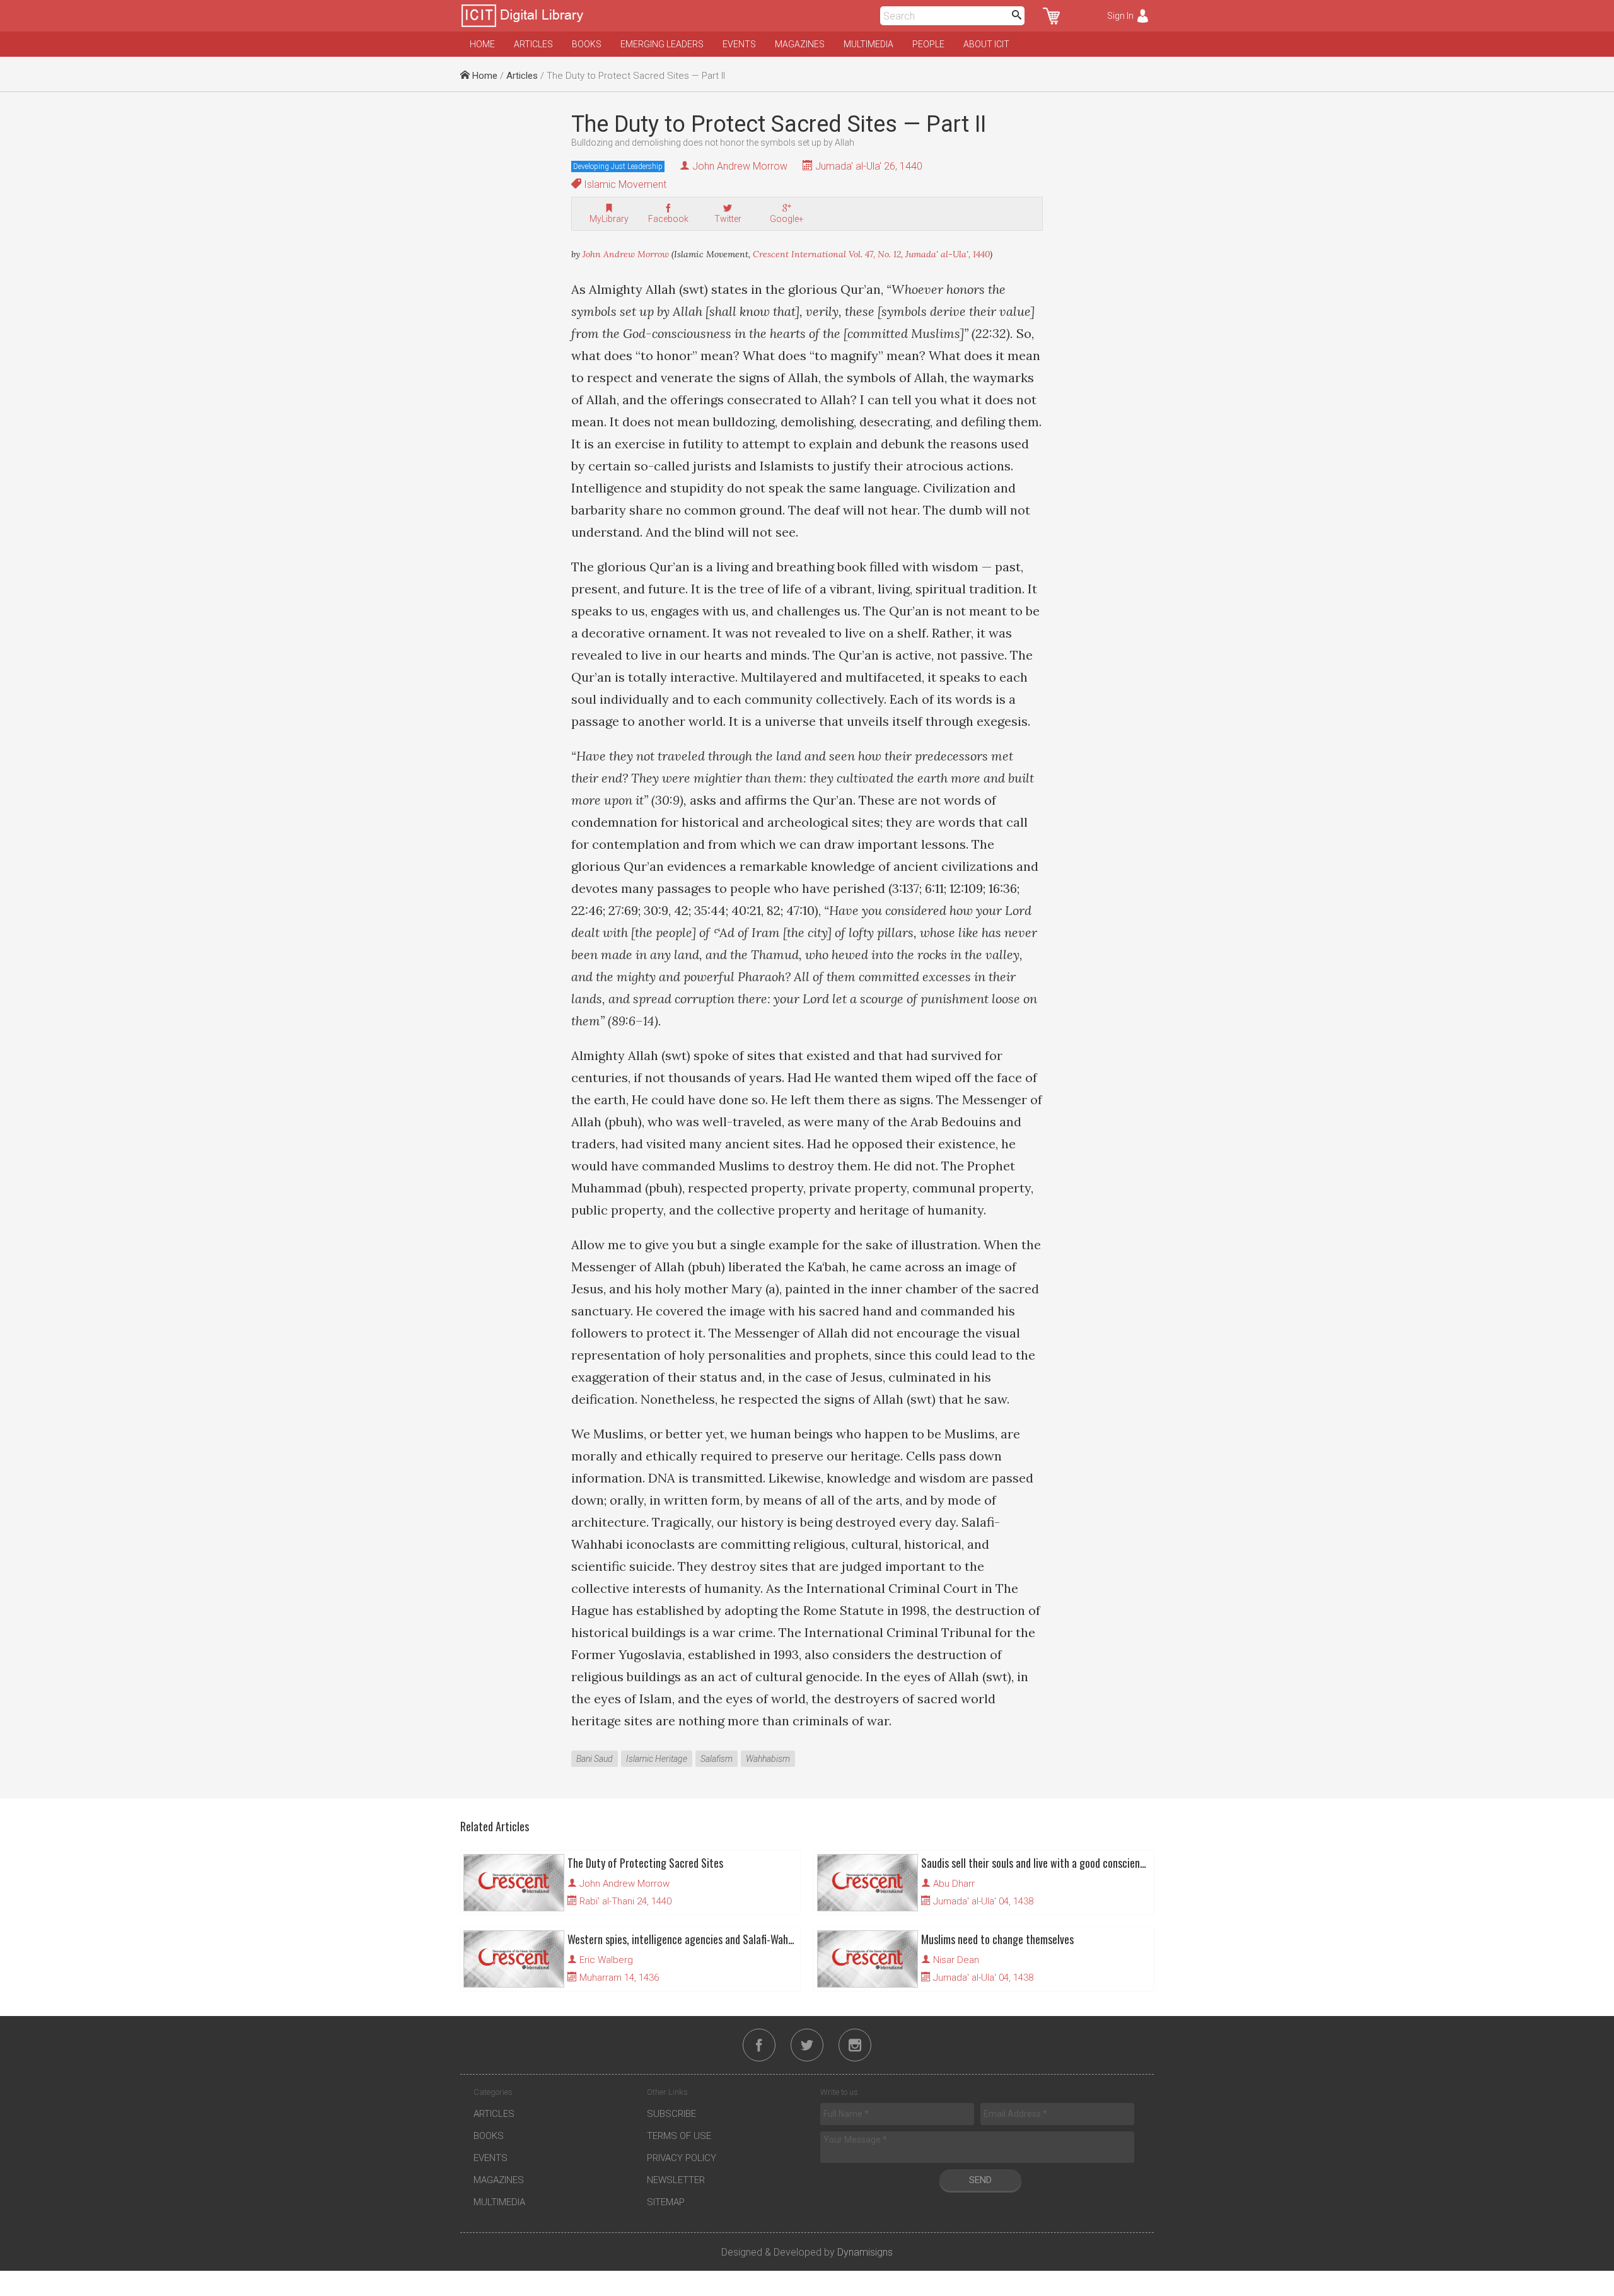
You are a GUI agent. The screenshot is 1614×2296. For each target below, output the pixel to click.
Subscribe (671, 2114)
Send (980, 2180)
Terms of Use (679, 2136)
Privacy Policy (682, 2158)
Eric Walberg (606, 1960)
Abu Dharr (954, 1884)
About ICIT (986, 44)
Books (587, 44)
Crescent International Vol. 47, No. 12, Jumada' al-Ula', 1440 (871, 254)
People (928, 44)
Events (739, 44)
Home (482, 44)
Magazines (800, 44)
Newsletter (676, 2180)
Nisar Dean (956, 1960)
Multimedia (868, 44)
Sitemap (666, 2202)
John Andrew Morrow (740, 166)
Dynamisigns (865, 2252)
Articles (533, 44)
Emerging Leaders (662, 44)
